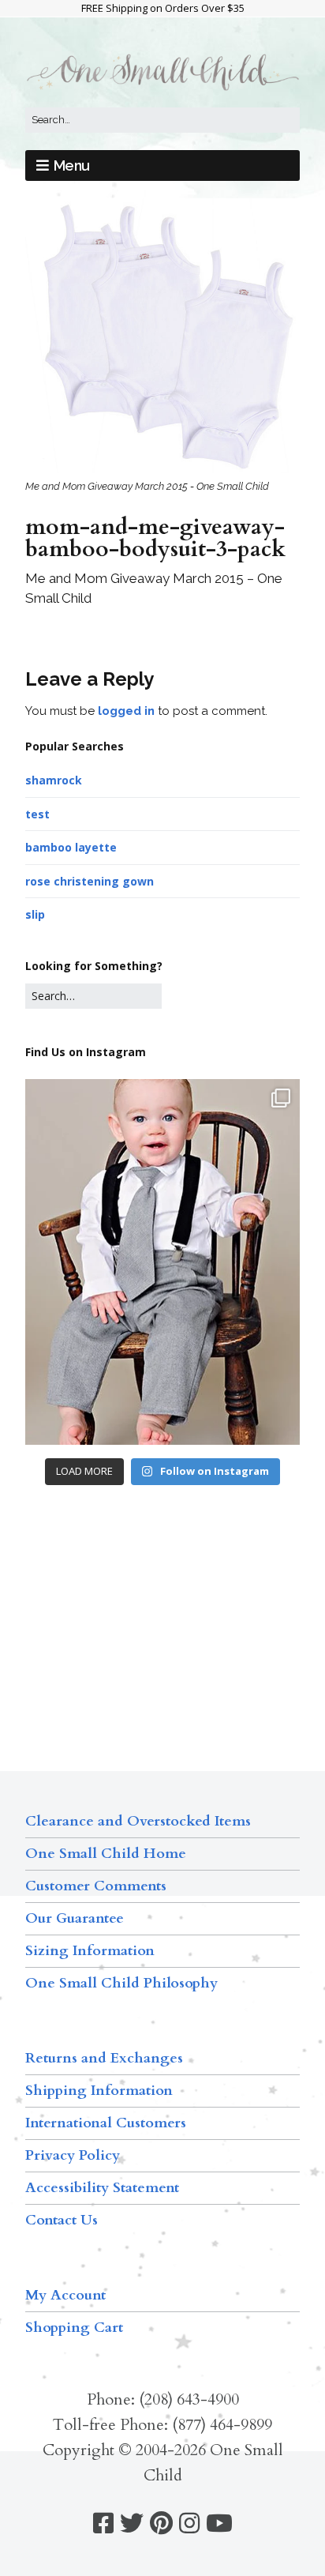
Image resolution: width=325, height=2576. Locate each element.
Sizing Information (90, 1951)
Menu (72, 165)
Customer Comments (96, 1886)
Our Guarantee (75, 1918)
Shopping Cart (74, 2328)
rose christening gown (90, 881)
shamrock (54, 780)
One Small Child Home (106, 1854)
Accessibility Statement (102, 2188)
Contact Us (62, 2220)
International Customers (106, 2123)
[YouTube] (219, 2523)
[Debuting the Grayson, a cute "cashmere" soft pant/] (162, 1262)
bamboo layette (71, 847)
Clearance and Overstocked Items (138, 1821)
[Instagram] (189, 2523)
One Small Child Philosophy (121, 1983)
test (37, 814)
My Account (65, 2295)
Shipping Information (99, 2091)
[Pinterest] (161, 2523)
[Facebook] (103, 2523)
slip (35, 914)
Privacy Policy (73, 2155)
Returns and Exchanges (104, 2058)
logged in (126, 711)
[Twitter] (132, 2523)
